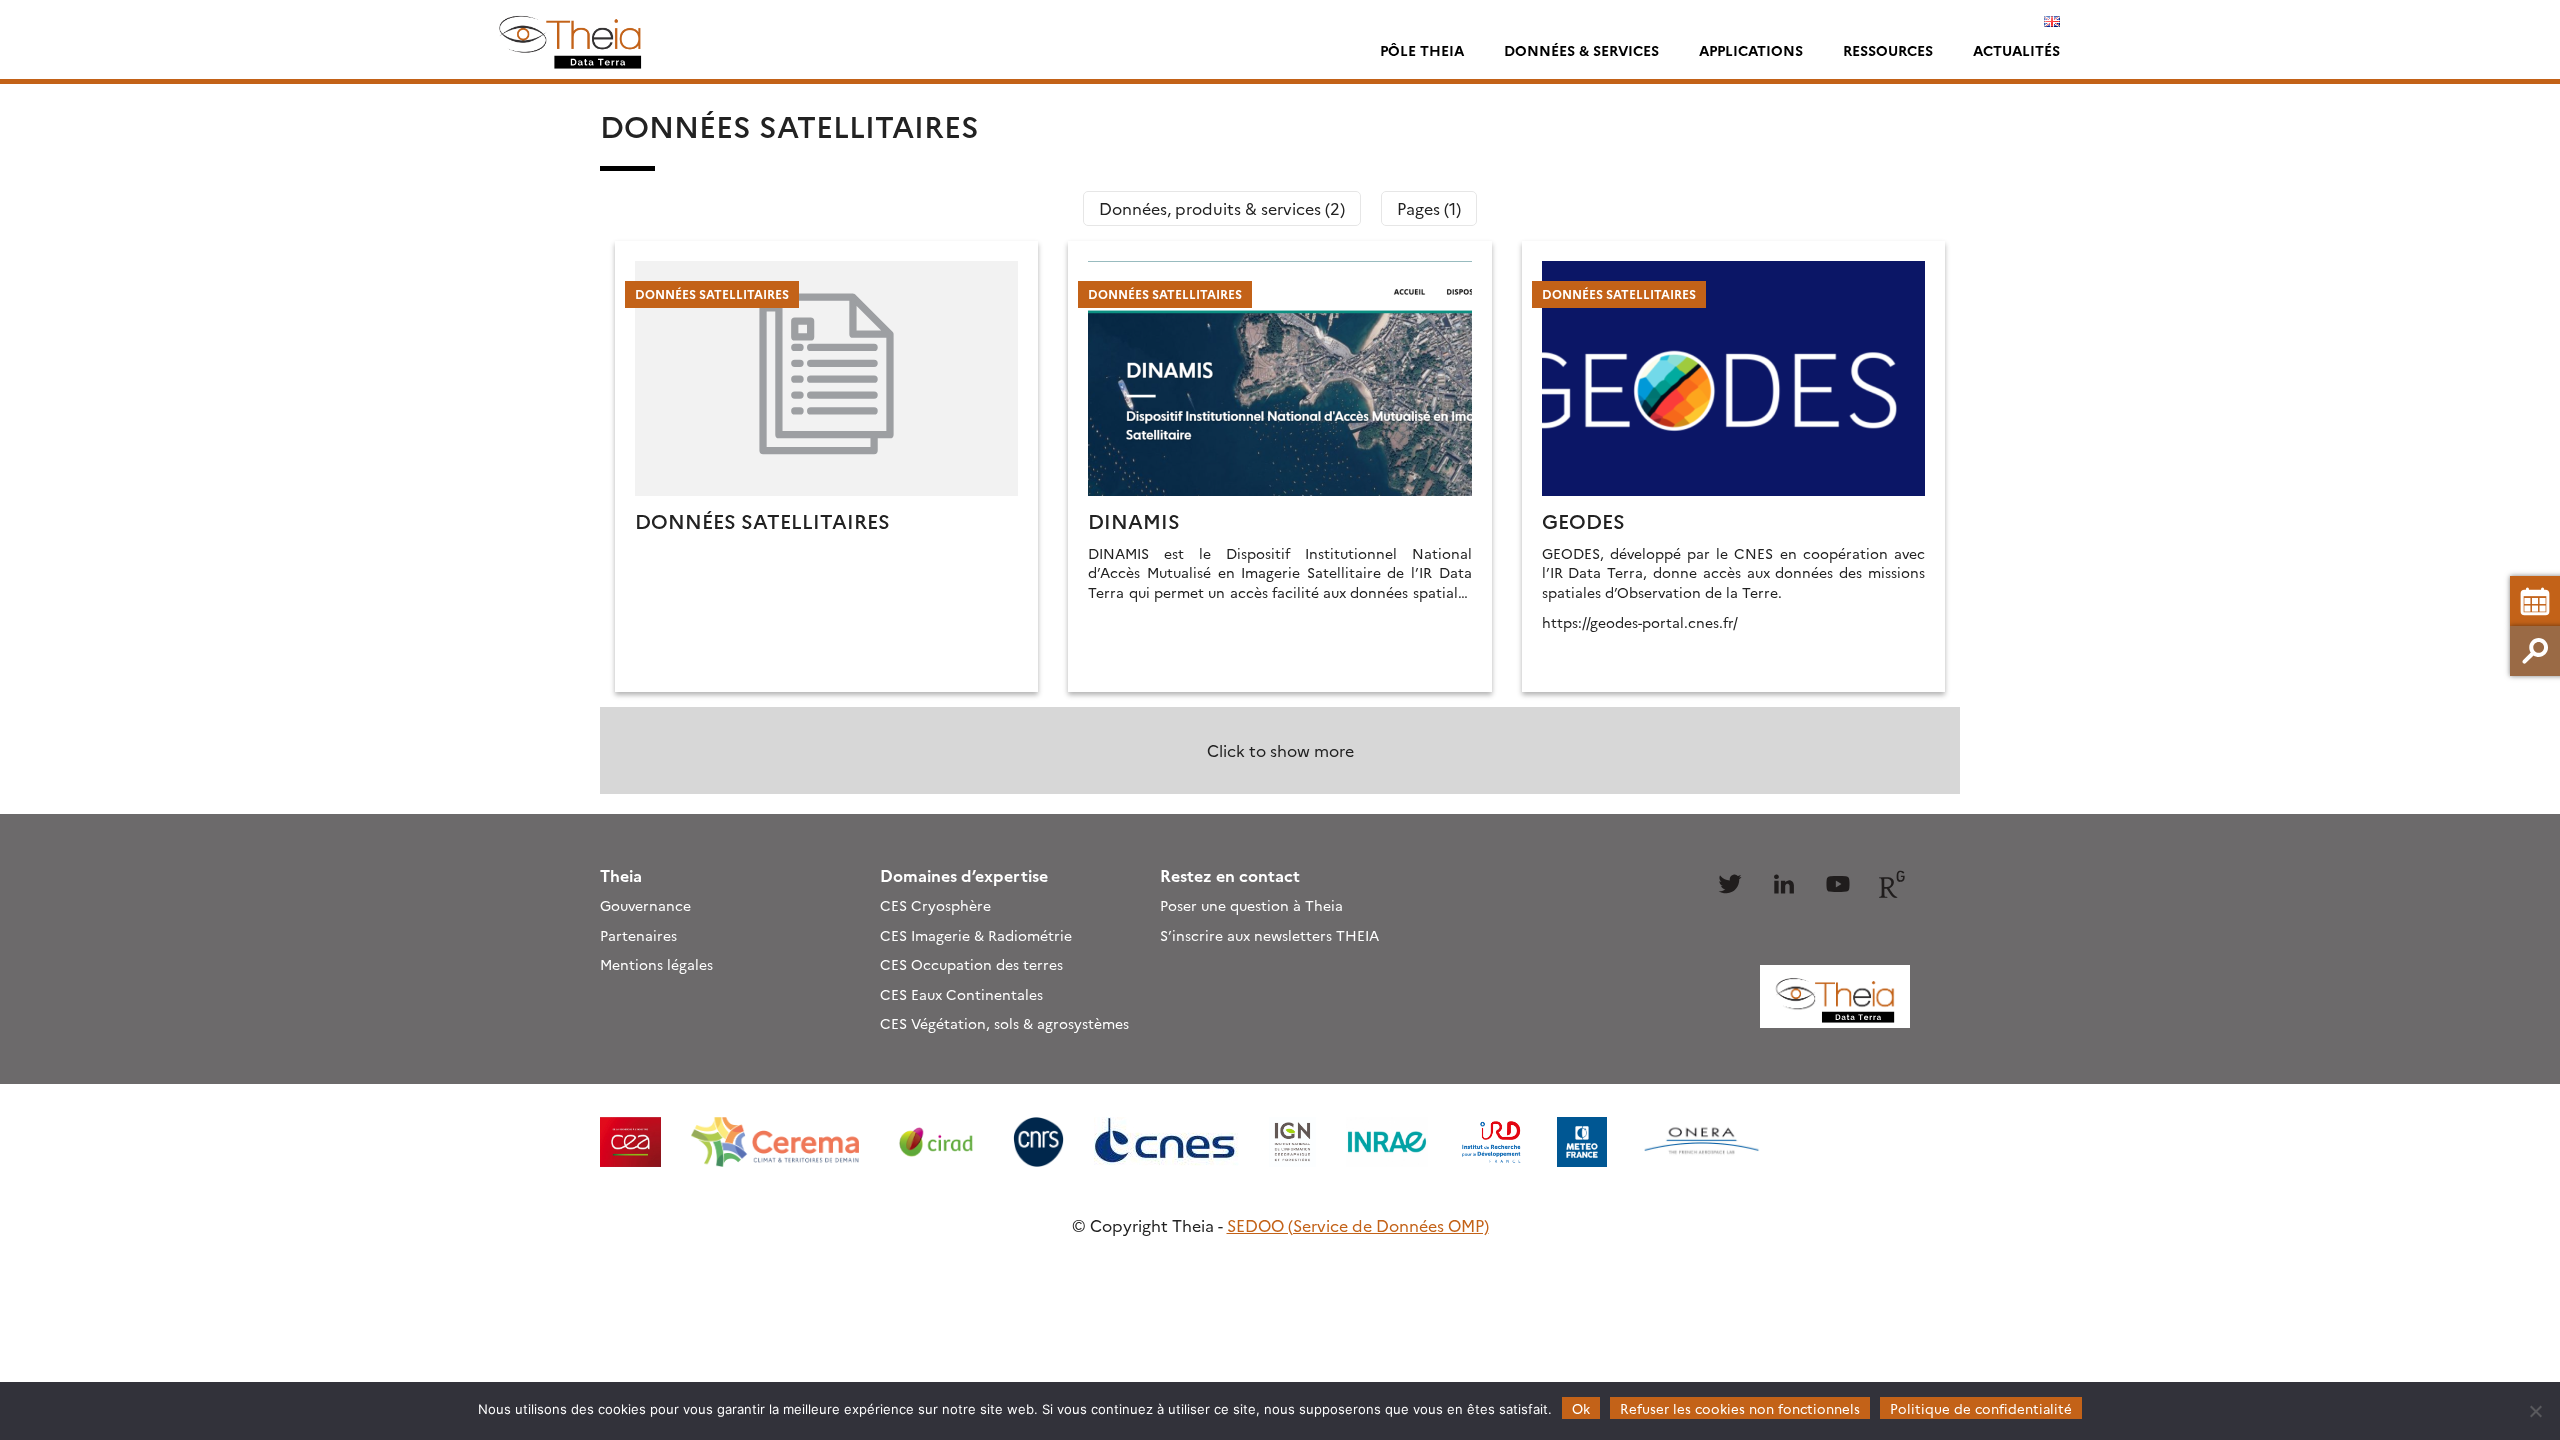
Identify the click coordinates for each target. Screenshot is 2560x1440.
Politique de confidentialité (1981, 1408)
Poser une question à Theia (1251, 905)
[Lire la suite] (826, 466)
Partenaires (638, 935)
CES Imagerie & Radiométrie (976, 935)
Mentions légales (656, 964)
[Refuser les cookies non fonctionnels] (2535, 1411)
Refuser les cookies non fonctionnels (1740, 1408)
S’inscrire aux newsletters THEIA (1269, 935)
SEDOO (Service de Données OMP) (1358, 1225)
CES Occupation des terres (971, 964)
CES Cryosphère (935, 905)
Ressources (1888, 50)
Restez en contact (1230, 875)
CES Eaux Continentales (961, 994)
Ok (1581, 1408)
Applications (1751, 50)
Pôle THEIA (1422, 50)
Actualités (2016, 50)
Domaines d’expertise (964, 875)
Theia (621, 875)
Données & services (1581, 50)
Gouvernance (645, 905)
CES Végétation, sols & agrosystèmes (1004, 1023)
